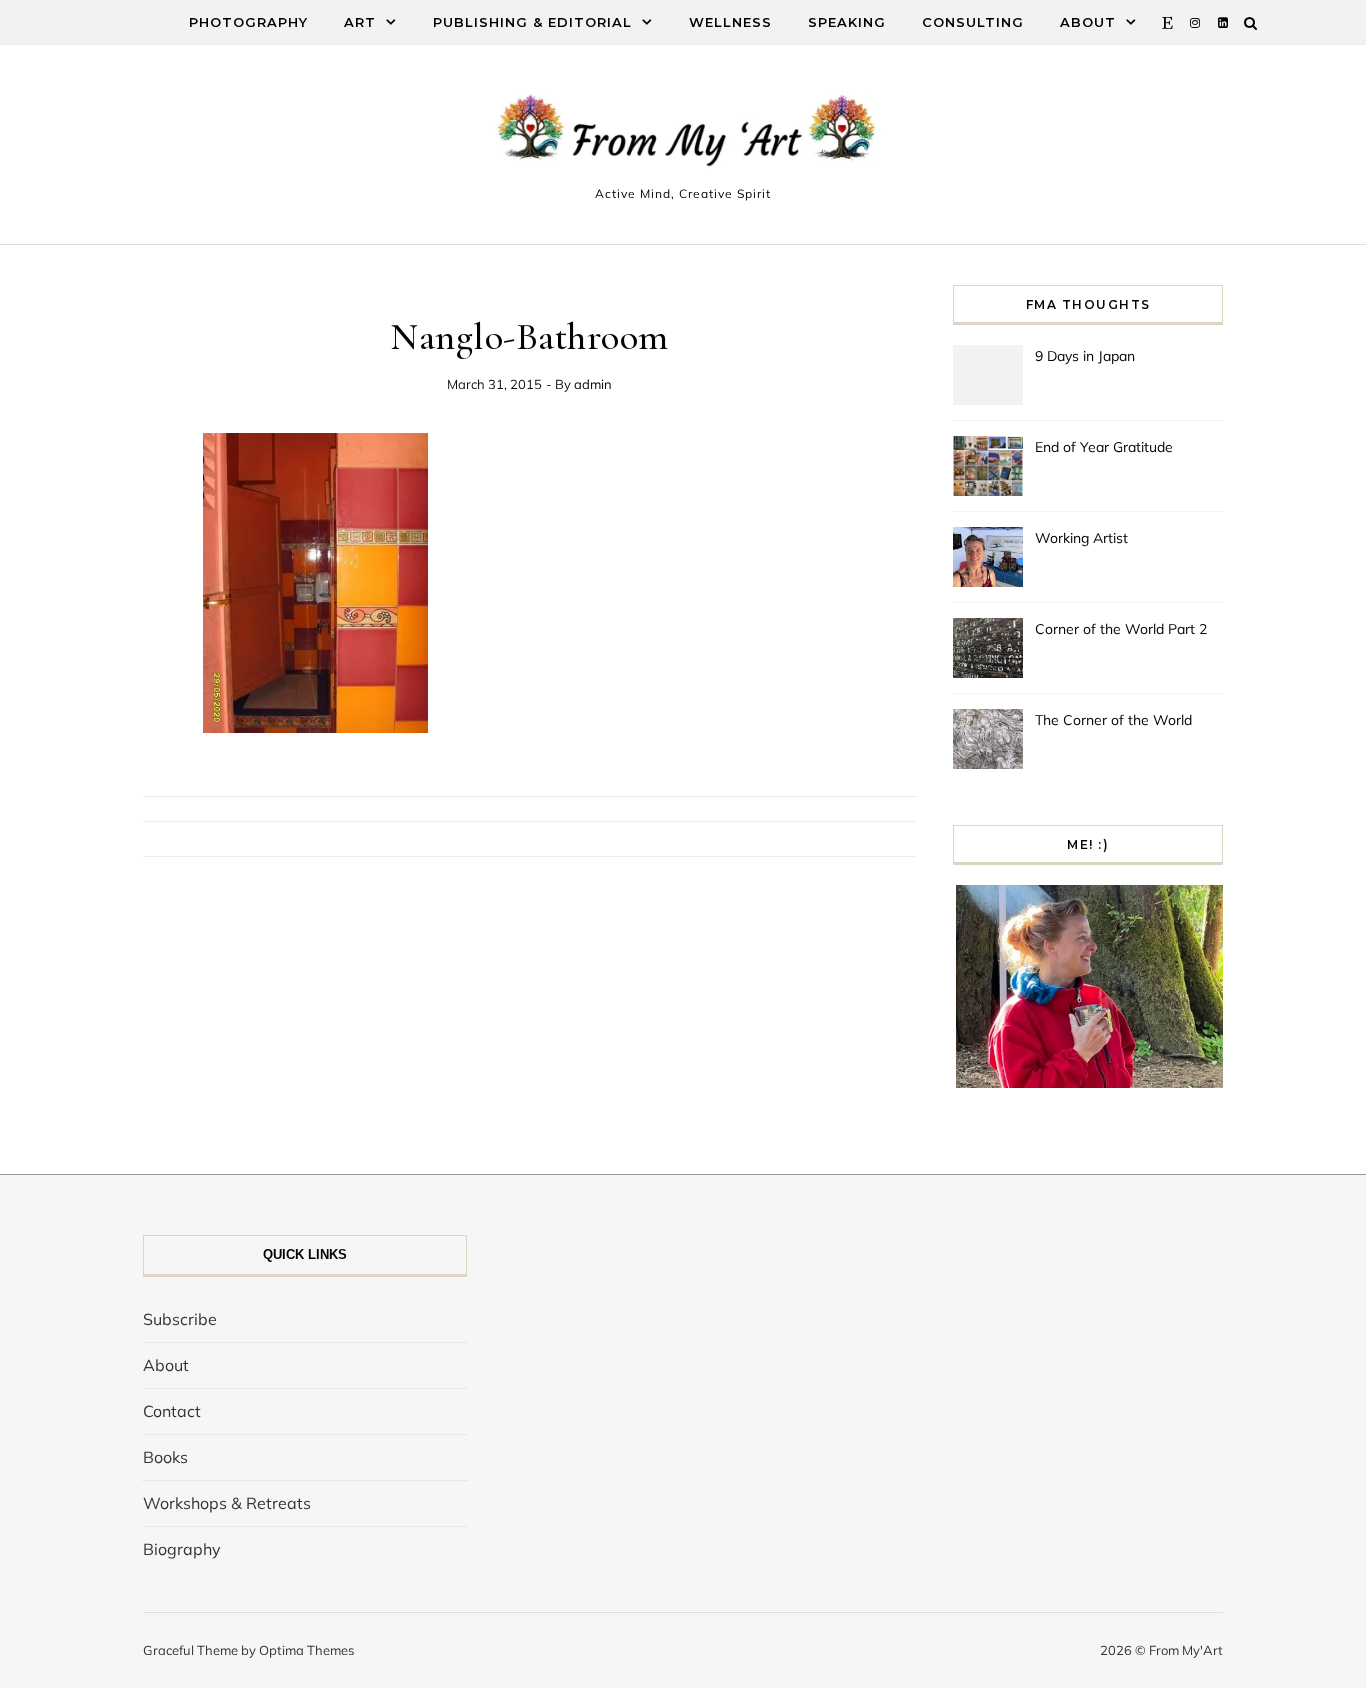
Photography (248, 22)
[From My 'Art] (683, 135)
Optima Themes (306, 1650)
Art (360, 22)
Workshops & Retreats (227, 1503)
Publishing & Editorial (532, 22)
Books (165, 1457)
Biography (182, 1549)
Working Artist (1081, 538)
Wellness (730, 22)
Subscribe (180, 1319)
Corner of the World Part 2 (1121, 629)
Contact (172, 1411)
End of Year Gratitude (1104, 447)
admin (593, 384)
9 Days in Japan (1085, 356)
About (1088, 22)
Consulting (973, 22)
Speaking (847, 22)
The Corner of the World (1113, 720)
